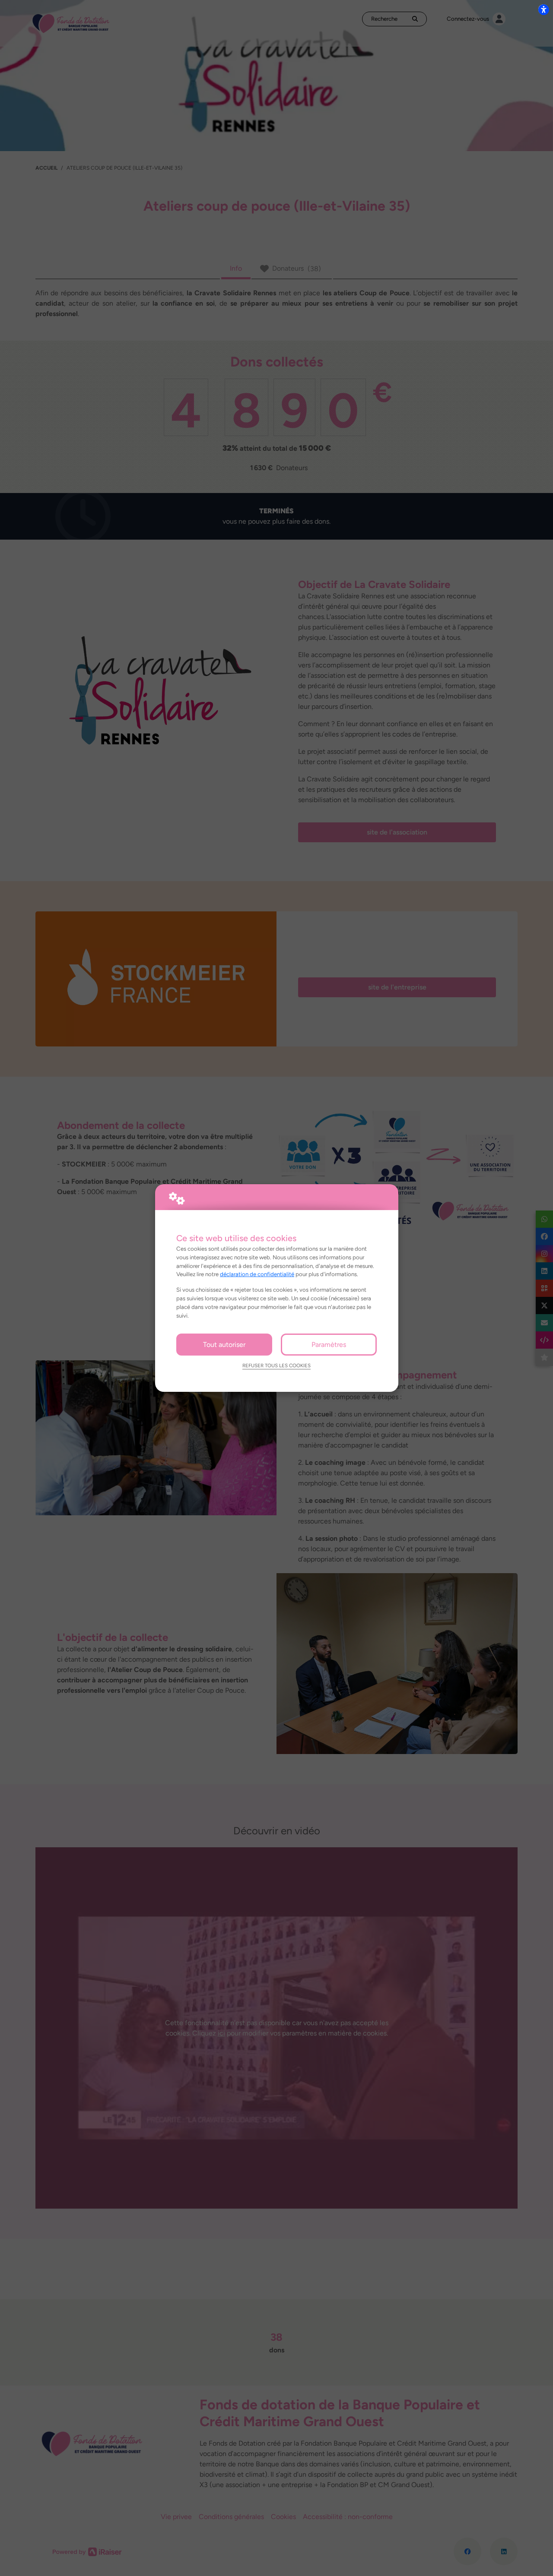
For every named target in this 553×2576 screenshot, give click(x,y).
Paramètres (329, 1345)
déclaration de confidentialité (257, 1274)
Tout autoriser (224, 1345)
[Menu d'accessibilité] (543, 9)
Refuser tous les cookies (276, 1365)
